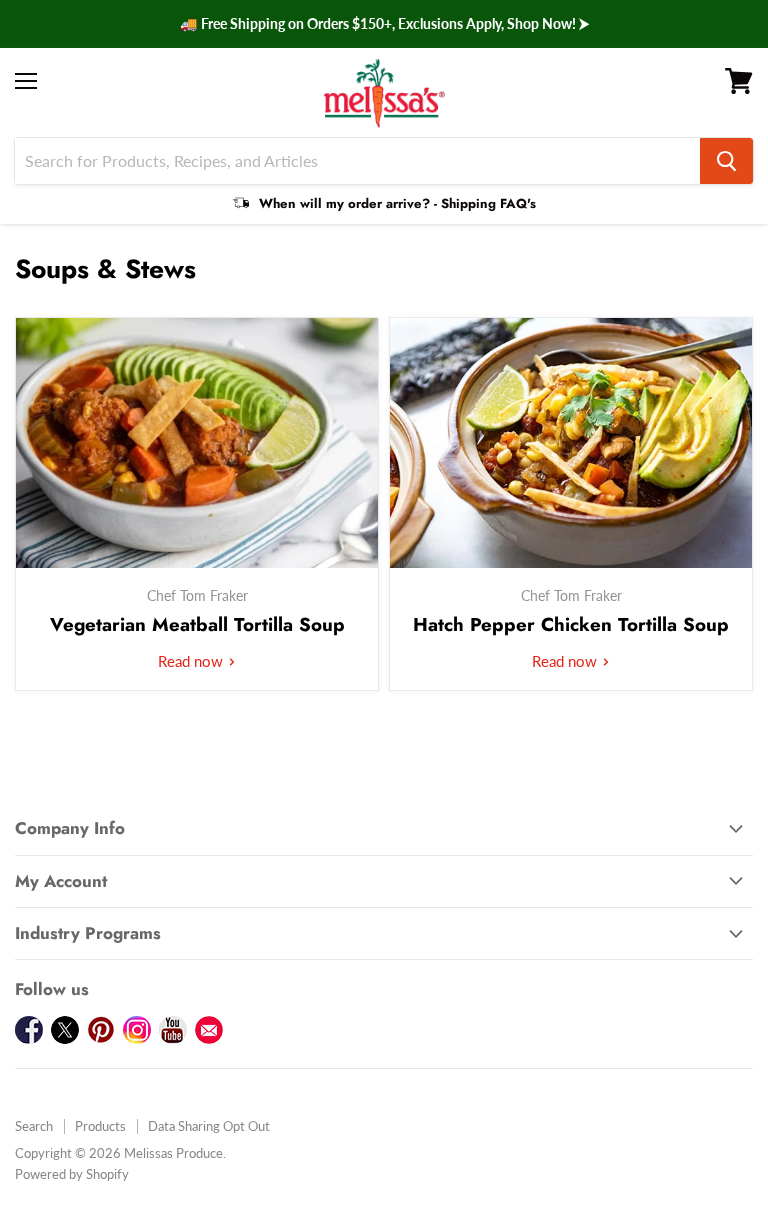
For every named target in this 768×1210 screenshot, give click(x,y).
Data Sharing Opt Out (209, 1126)
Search (34, 1126)
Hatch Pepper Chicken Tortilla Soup (571, 624)
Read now (192, 661)
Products (100, 1126)
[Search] (726, 161)
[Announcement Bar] (384, 24)
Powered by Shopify (72, 1174)
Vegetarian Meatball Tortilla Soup (197, 624)
